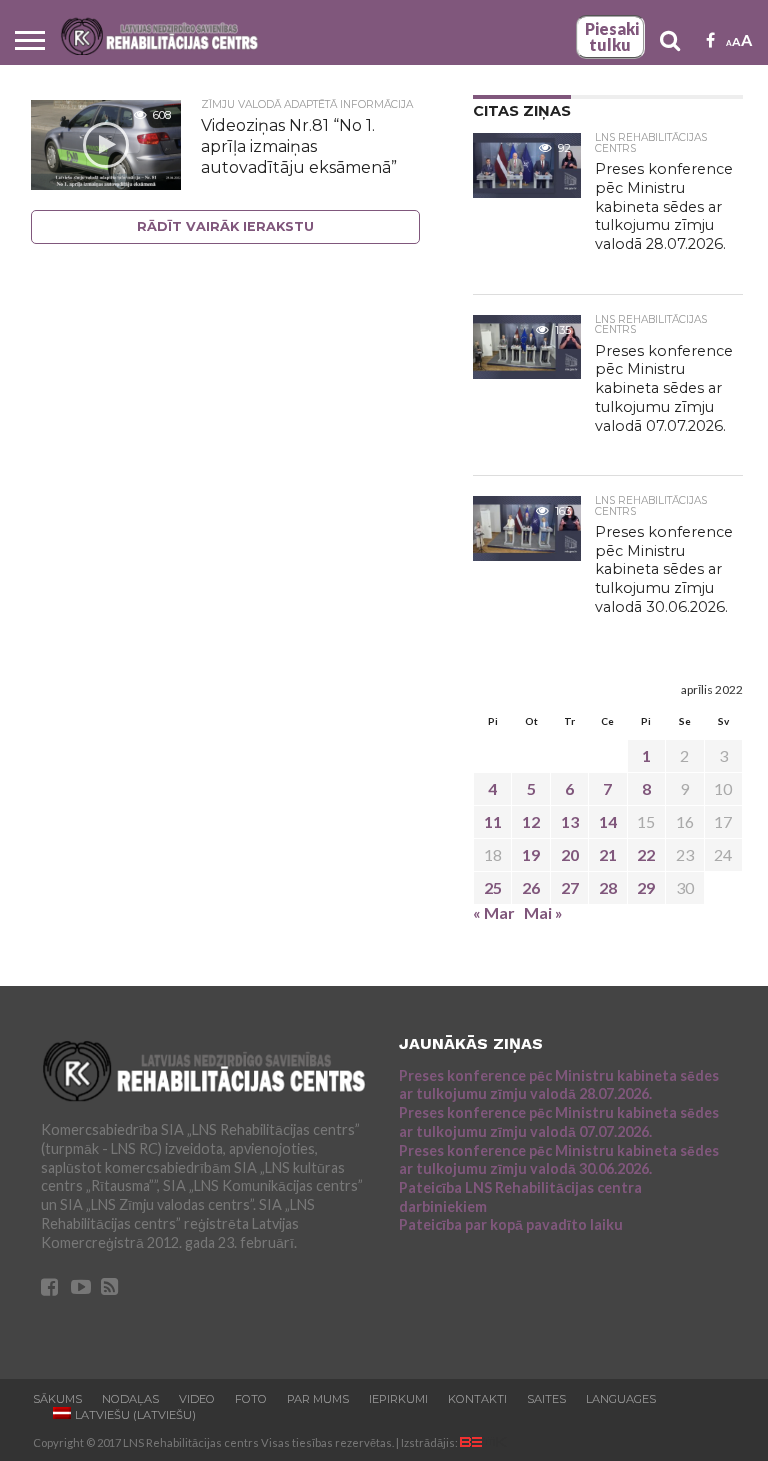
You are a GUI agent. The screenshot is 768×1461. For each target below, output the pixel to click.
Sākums (57, 1399)
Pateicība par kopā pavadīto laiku (511, 1224)
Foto (251, 1399)
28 (608, 887)
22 (646, 854)
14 (608, 821)
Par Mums (318, 1399)
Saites (546, 1399)
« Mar (494, 912)
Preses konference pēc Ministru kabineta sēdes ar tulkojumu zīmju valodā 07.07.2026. (559, 1122)
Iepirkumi (398, 1399)
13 (570, 821)
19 (531, 854)
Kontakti (477, 1399)
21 (608, 854)
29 (646, 887)
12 (531, 821)
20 (570, 854)
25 (493, 887)
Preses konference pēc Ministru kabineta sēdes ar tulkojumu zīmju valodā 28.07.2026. (559, 1085)
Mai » (543, 912)
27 (570, 887)
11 (493, 821)
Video (197, 1399)
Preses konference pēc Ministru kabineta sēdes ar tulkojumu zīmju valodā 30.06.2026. (559, 1160)
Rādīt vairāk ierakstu (225, 226)
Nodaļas (130, 1399)
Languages (621, 1399)
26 (531, 887)
